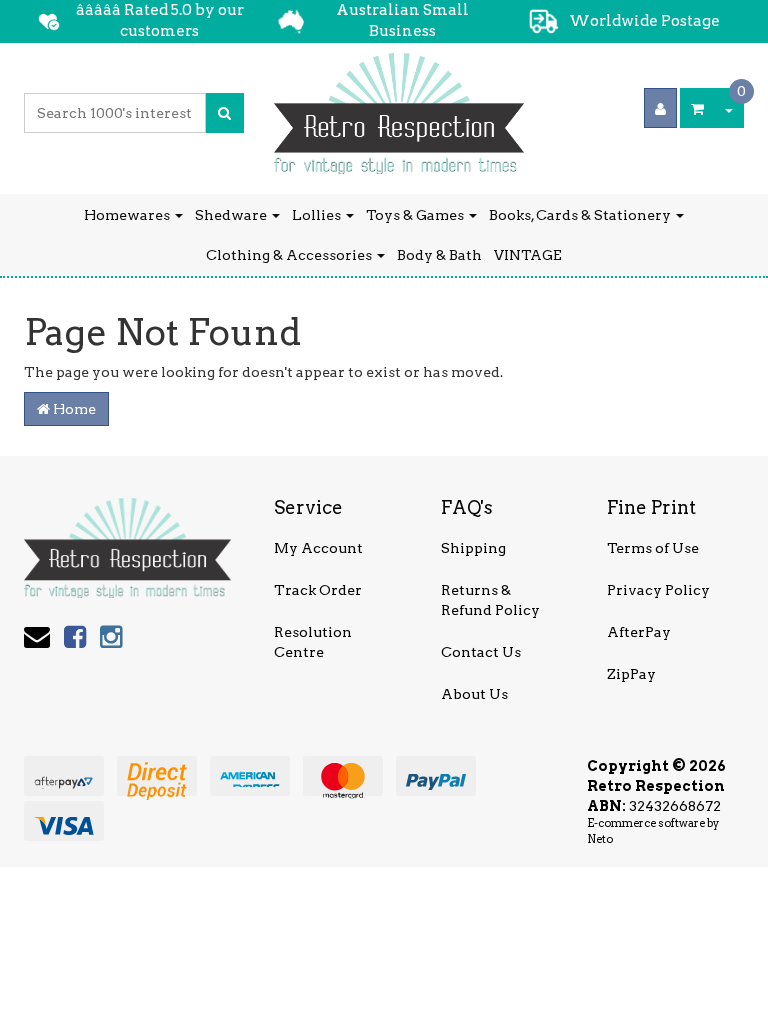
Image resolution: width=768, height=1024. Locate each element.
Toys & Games (416, 215)
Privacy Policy (658, 590)
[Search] (224, 113)
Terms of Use (653, 548)
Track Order (318, 590)
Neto (600, 839)
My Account (318, 548)
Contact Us (481, 652)
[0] (697, 108)
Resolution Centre (313, 642)
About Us (474, 694)
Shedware (232, 215)
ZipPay (631, 674)
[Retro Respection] (399, 107)
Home (73, 409)
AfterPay (639, 632)
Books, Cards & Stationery (581, 215)
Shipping (473, 548)
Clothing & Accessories (290, 255)
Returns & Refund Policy (490, 600)
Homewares (128, 215)
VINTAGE (528, 255)
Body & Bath (439, 255)
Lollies (318, 215)
